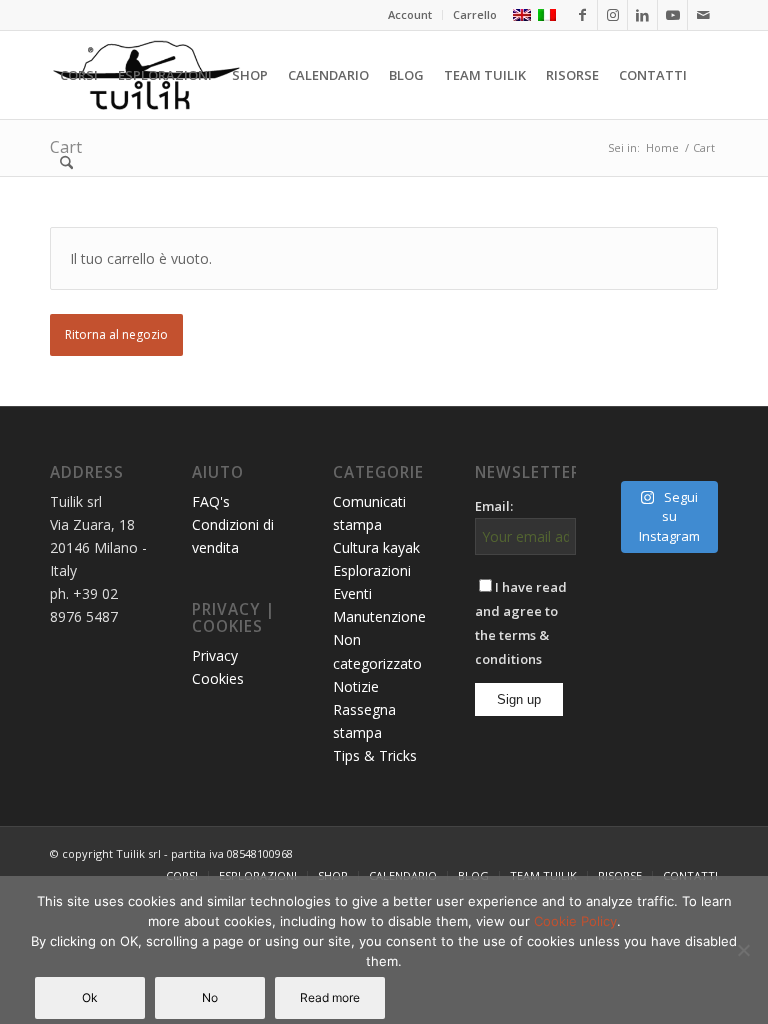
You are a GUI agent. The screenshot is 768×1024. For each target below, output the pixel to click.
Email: (494, 506)
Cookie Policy (575, 921)
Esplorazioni (372, 570)
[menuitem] (410, 15)
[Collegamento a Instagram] (612, 15)
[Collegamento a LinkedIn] (642, 15)
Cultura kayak (376, 547)
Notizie (356, 686)
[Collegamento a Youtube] (672, 15)
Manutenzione (379, 616)
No (210, 997)
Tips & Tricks (375, 755)
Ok (90, 997)
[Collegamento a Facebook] (582, 15)
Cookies (218, 678)
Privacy (215, 655)
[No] (743, 950)
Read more (330, 997)
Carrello (475, 14)
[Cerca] (66, 163)
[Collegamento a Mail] (703, 15)
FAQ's (211, 501)
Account (410, 14)
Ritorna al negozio (116, 334)
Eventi (352, 593)
